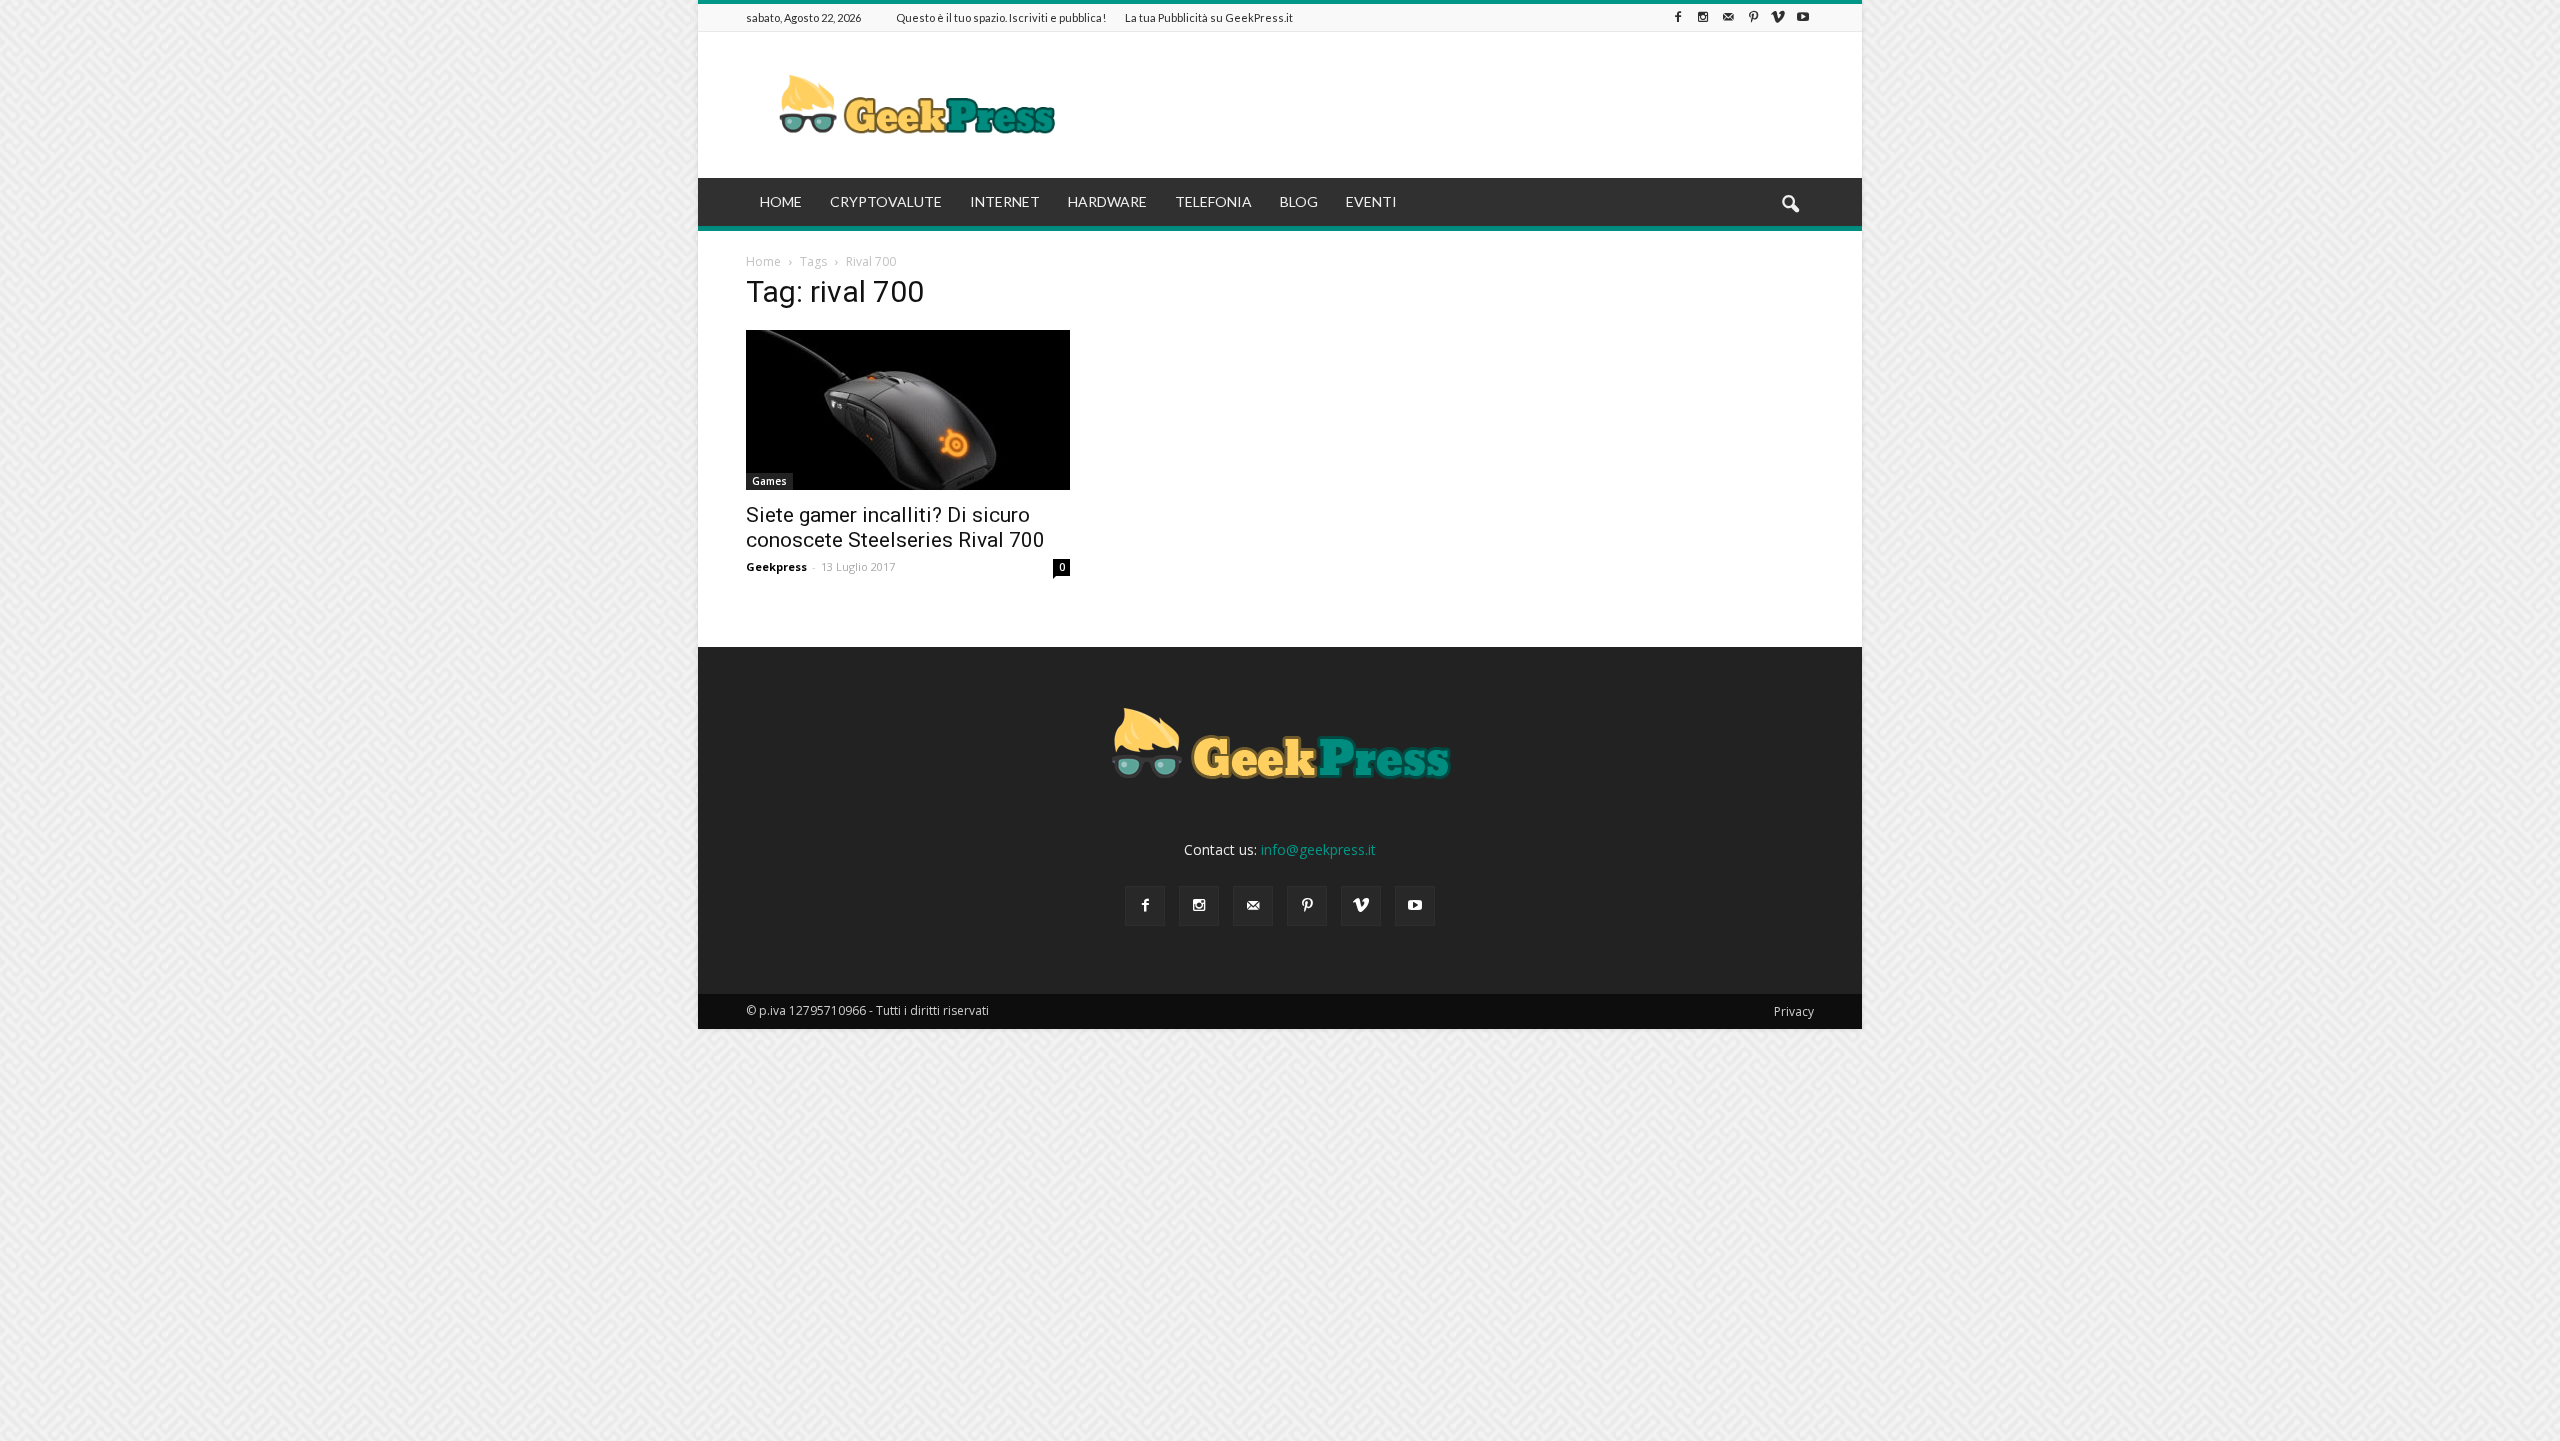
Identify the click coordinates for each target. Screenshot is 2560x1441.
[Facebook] (1678, 17)
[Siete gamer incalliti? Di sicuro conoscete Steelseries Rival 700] (908, 410)
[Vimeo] (1778, 17)
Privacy (1794, 1011)
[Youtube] (1803, 17)
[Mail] (1728, 17)
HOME (781, 201)
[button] (1790, 205)
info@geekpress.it (1318, 849)
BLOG (1299, 201)
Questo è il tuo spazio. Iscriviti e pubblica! (1001, 17)
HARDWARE (1107, 201)
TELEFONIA (1213, 201)
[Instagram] (1703, 17)
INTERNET (1005, 201)
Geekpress (776, 566)
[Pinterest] (1753, 17)
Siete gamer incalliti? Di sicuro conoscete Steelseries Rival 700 (895, 527)
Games (769, 481)
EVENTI (1371, 201)
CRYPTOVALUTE (886, 201)
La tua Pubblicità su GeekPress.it (1209, 17)
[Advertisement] (1450, 105)
